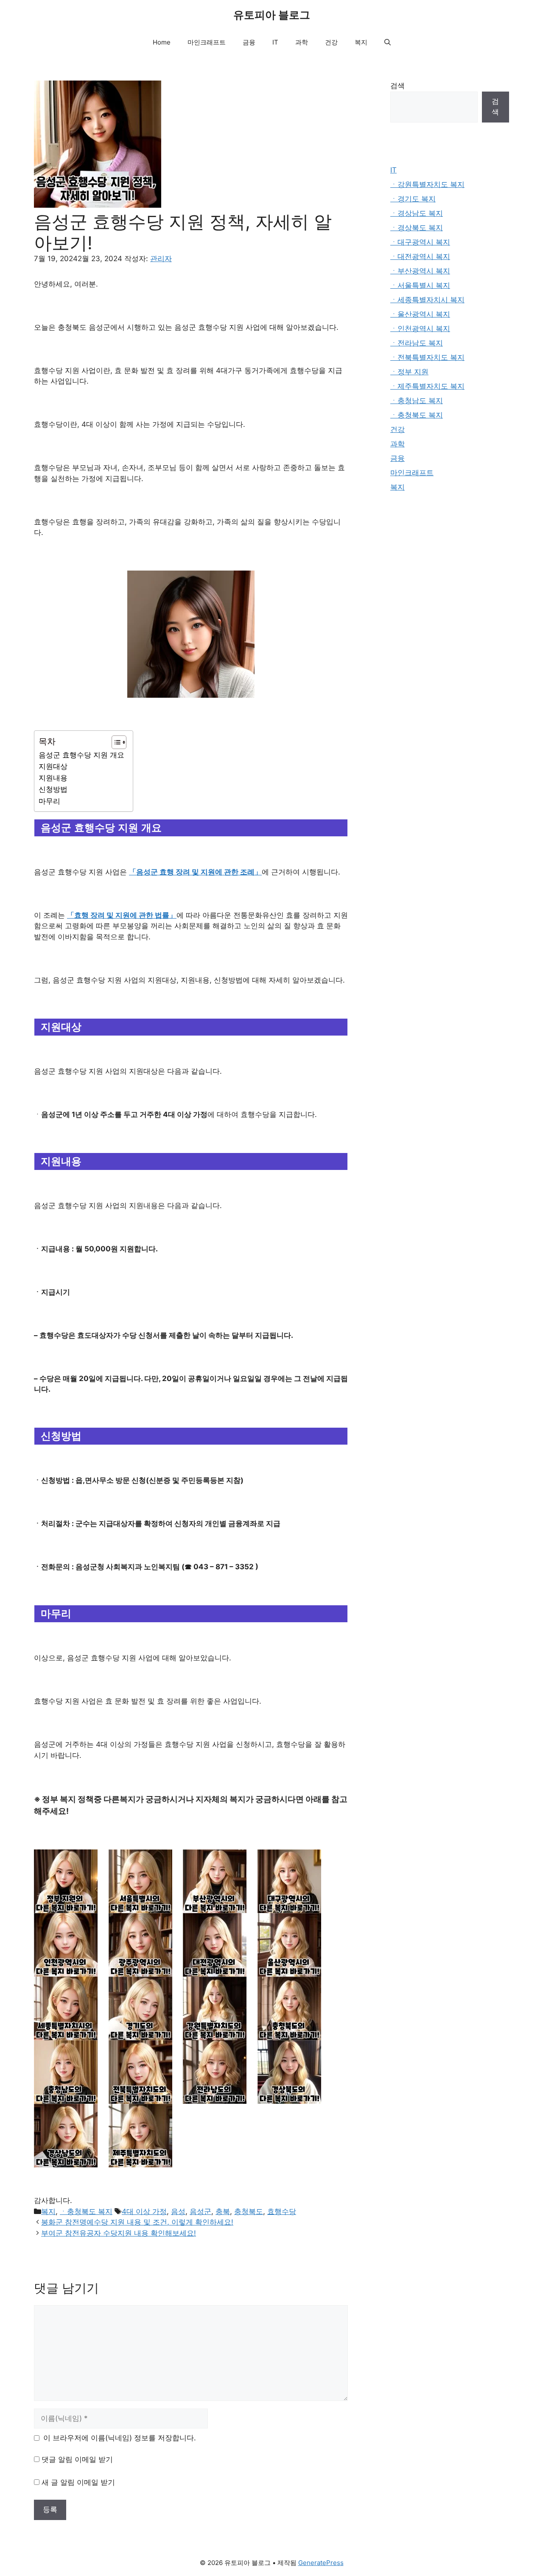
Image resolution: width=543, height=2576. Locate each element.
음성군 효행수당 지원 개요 (81, 755)
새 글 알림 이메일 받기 (78, 2482)
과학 (302, 42)
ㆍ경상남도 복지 (417, 213)
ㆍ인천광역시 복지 (420, 329)
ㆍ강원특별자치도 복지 (427, 184)
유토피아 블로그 (272, 15)
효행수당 (282, 2211)
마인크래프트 (207, 42)
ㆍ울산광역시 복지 (420, 314)
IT (275, 42)
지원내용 (53, 778)
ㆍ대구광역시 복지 (420, 242)
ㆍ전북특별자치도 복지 (427, 357)
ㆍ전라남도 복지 (417, 343)
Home (162, 42)
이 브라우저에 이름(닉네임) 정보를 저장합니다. (120, 2438)
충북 (223, 2211)
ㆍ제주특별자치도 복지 (427, 386)
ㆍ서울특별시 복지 (420, 285)
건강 (331, 42)
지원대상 (53, 766)
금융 (249, 42)
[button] (388, 42)
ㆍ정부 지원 (409, 372)
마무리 (49, 801)
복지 (361, 42)
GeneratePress (321, 2563)
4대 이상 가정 (144, 2211)
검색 (397, 86)
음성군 (200, 2211)
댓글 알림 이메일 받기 (77, 2459)
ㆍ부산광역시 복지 (420, 271)
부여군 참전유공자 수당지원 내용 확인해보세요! (119, 2233)
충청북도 (249, 2211)
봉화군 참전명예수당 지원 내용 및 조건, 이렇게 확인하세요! (137, 2222)
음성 (178, 2211)
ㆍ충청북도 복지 (86, 2211)
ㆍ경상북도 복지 (417, 228)
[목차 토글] (115, 742)
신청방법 (53, 789)
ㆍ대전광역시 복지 (420, 256)
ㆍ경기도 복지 (413, 199)
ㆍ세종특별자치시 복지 (427, 300)
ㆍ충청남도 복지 (417, 401)
